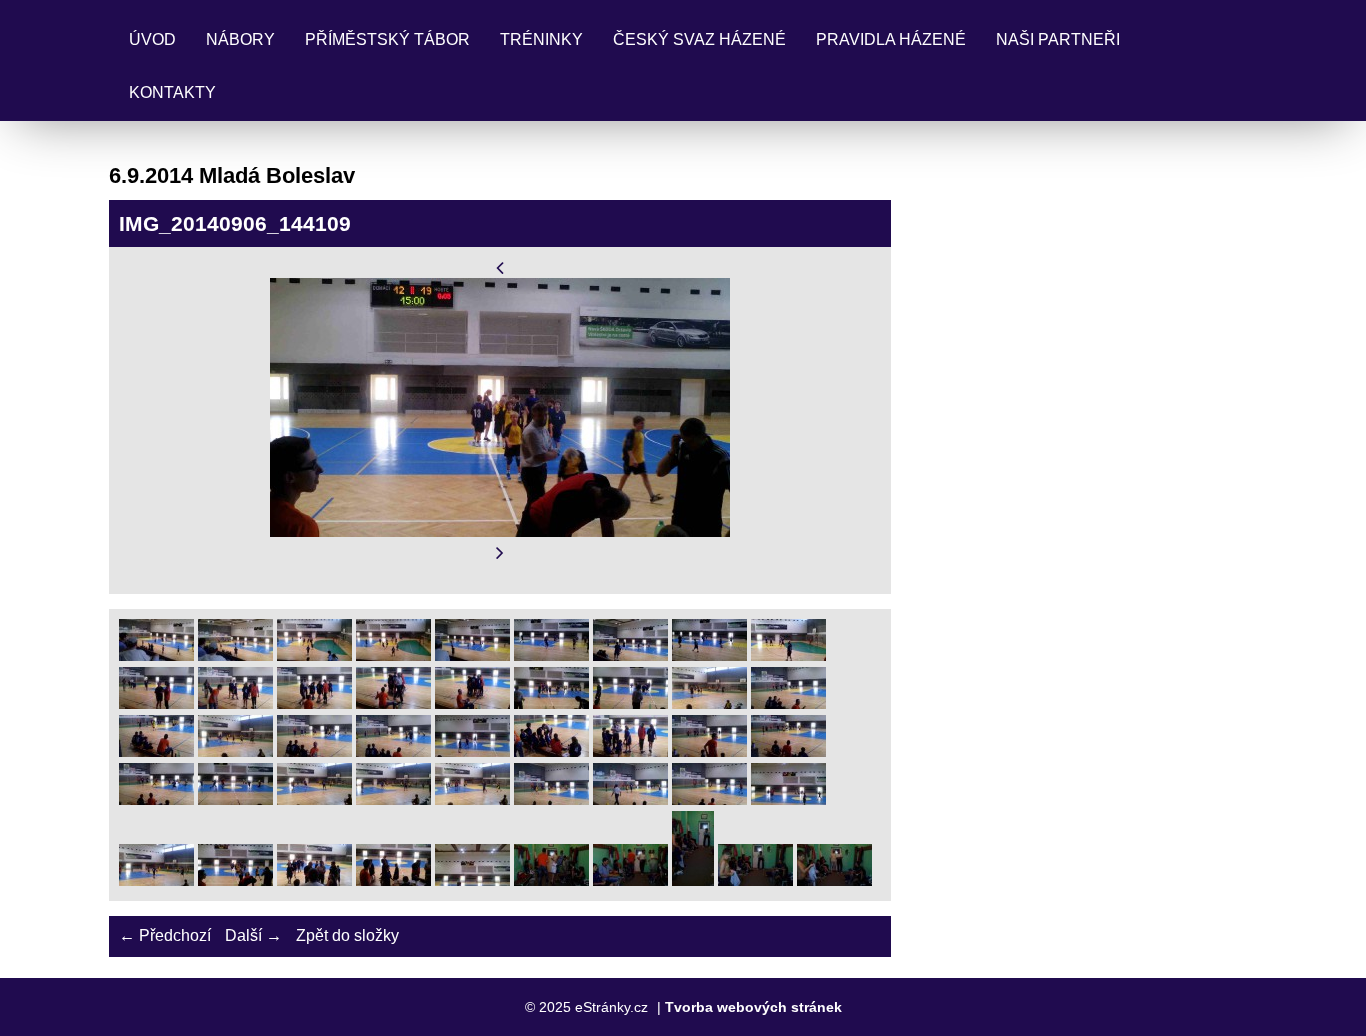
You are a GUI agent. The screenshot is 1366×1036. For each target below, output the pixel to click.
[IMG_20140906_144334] (630, 880)
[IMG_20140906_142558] (788, 751)
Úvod (152, 39)
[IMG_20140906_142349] (709, 751)
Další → (253, 935)
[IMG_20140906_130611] (472, 655)
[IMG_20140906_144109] (235, 880)
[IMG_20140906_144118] (314, 880)
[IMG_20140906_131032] (630, 655)
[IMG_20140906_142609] (235, 799)
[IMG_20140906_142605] (156, 799)
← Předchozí (165, 935)
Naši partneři (1058, 39)
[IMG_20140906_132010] (788, 655)
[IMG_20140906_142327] (630, 751)
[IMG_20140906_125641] (156, 655)
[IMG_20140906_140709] (709, 703)
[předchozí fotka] (500, 267)
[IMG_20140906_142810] (709, 799)
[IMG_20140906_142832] (156, 880)
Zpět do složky (347, 935)
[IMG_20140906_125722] (235, 655)
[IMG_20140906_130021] (314, 655)
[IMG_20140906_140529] (156, 703)
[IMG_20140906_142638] (551, 799)
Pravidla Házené (891, 39)
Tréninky (541, 39)
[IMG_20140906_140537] (235, 703)
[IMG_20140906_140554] (393, 703)
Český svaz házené (699, 39)
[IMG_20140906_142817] (788, 799)
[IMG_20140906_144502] (693, 880)
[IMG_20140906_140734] (156, 751)
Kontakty (172, 92)
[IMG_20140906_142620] (393, 799)
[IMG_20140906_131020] (551, 655)
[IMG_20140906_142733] (630, 799)
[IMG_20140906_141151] (472, 751)
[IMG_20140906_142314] (551, 751)
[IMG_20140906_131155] (709, 655)
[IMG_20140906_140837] (314, 751)
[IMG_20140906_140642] (551, 703)
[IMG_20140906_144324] (551, 880)
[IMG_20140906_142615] (314, 799)
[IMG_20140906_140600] (472, 703)
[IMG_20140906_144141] (472, 880)
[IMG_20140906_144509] (755, 880)
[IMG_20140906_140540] (314, 703)
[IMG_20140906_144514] (834, 880)
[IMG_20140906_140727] (788, 703)
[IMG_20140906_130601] (393, 655)
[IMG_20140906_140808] (235, 751)
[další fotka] (500, 553)
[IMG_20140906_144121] (393, 880)
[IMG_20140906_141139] (393, 751)
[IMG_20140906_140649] (630, 703)
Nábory (240, 39)
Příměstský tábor (387, 39)
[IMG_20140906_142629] (472, 799)
